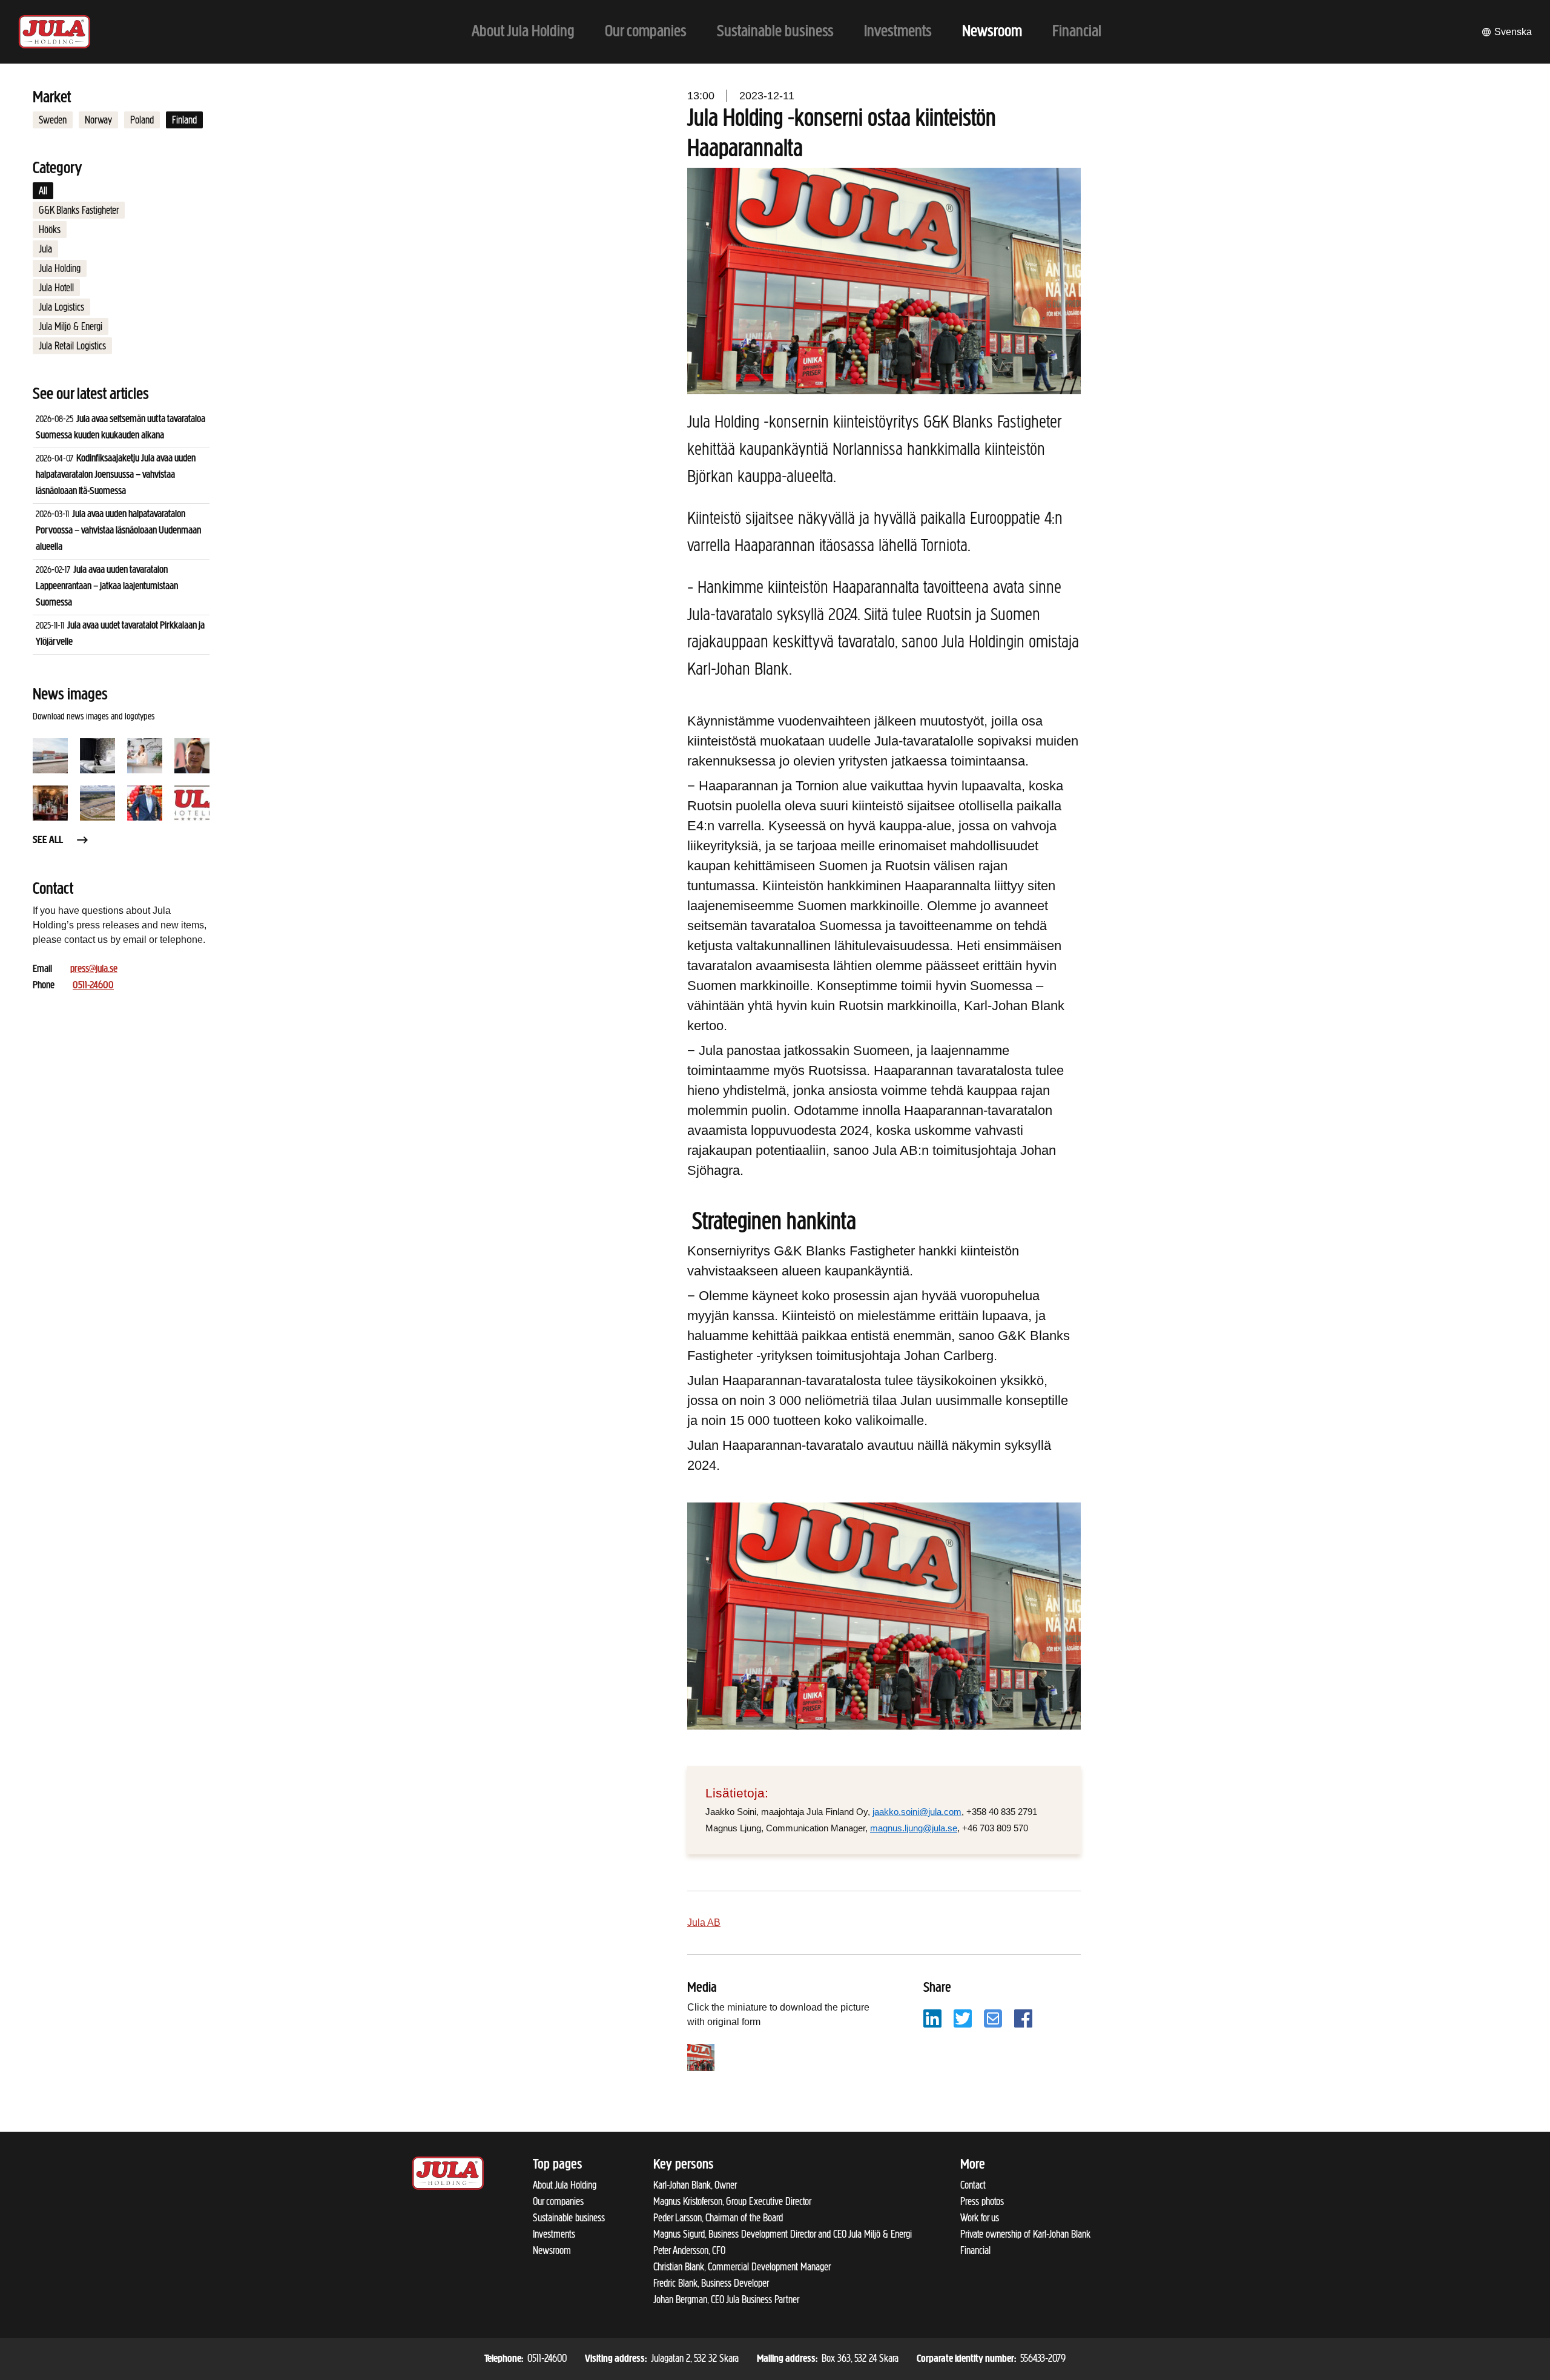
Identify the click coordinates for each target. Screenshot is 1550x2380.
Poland (142, 120)
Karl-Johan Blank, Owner (695, 2185)
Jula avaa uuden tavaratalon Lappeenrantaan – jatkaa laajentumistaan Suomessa (107, 587)
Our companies (558, 2201)
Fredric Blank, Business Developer (711, 2283)
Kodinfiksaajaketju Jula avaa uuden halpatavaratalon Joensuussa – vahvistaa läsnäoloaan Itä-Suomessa (116, 475)
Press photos (982, 2201)
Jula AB (704, 1922)
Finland (184, 120)
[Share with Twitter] (963, 2018)
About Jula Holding (565, 2185)
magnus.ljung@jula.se (914, 1828)
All (43, 191)
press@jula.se (94, 970)
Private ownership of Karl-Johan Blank (1025, 2234)
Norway (98, 120)
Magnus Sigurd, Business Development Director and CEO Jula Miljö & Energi (783, 2234)
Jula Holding (60, 268)
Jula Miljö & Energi (71, 326)
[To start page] (54, 32)
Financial (975, 2250)
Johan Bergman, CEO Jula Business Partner (726, 2299)
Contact (973, 2185)
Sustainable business (569, 2218)
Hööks (50, 230)
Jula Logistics (61, 307)
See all (48, 841)
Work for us (980, 2218)
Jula (45, 249)
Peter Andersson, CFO (689, 2250)
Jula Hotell (56, 288)
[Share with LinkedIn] (932, 2018)
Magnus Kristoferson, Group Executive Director (732, 2201)
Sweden (53, 120)
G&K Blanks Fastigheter (79, 210)
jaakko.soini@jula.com (917, 1812)
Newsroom (552, 2250)
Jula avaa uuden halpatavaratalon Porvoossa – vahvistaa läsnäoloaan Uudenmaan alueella (118, 531)
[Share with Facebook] (1023, 2018)
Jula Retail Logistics (72, 346)
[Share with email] (993, 2018)
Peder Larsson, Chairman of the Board (718, 2218)
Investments (554, 2234)
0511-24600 (93, 986)
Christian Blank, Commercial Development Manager (742, 2267)
